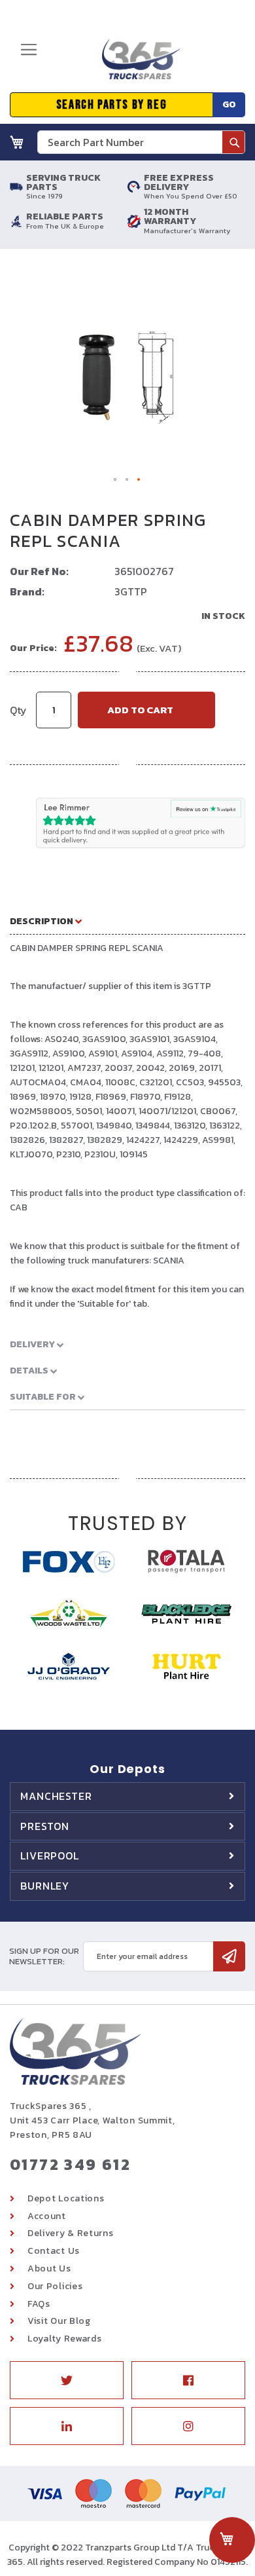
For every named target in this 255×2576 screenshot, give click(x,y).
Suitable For (44, 1397)
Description (42, 921)
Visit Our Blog (59, 2321)
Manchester (56, 1796)
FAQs (39, 2304)
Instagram (188, 2426)
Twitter (67, 2380)
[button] (116, 480)
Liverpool (50, 1856)
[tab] (127, 921)
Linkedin (67, 2426)
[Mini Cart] (17, 142)
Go (229, 104)
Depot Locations (66, 2198)
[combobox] (141, 142)
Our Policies (55, 2286)
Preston (45, 1826)
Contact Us (54, 2251)
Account (47, 2216)
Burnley (45, 1886)
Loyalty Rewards (65, 2339)
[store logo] (137, 64)
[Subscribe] (229, 1956)
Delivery (33, 1344)
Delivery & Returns (71, 2233)
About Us (49, 2268)
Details (30, 1371)
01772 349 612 (70, 2164)
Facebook (188, 2380)
